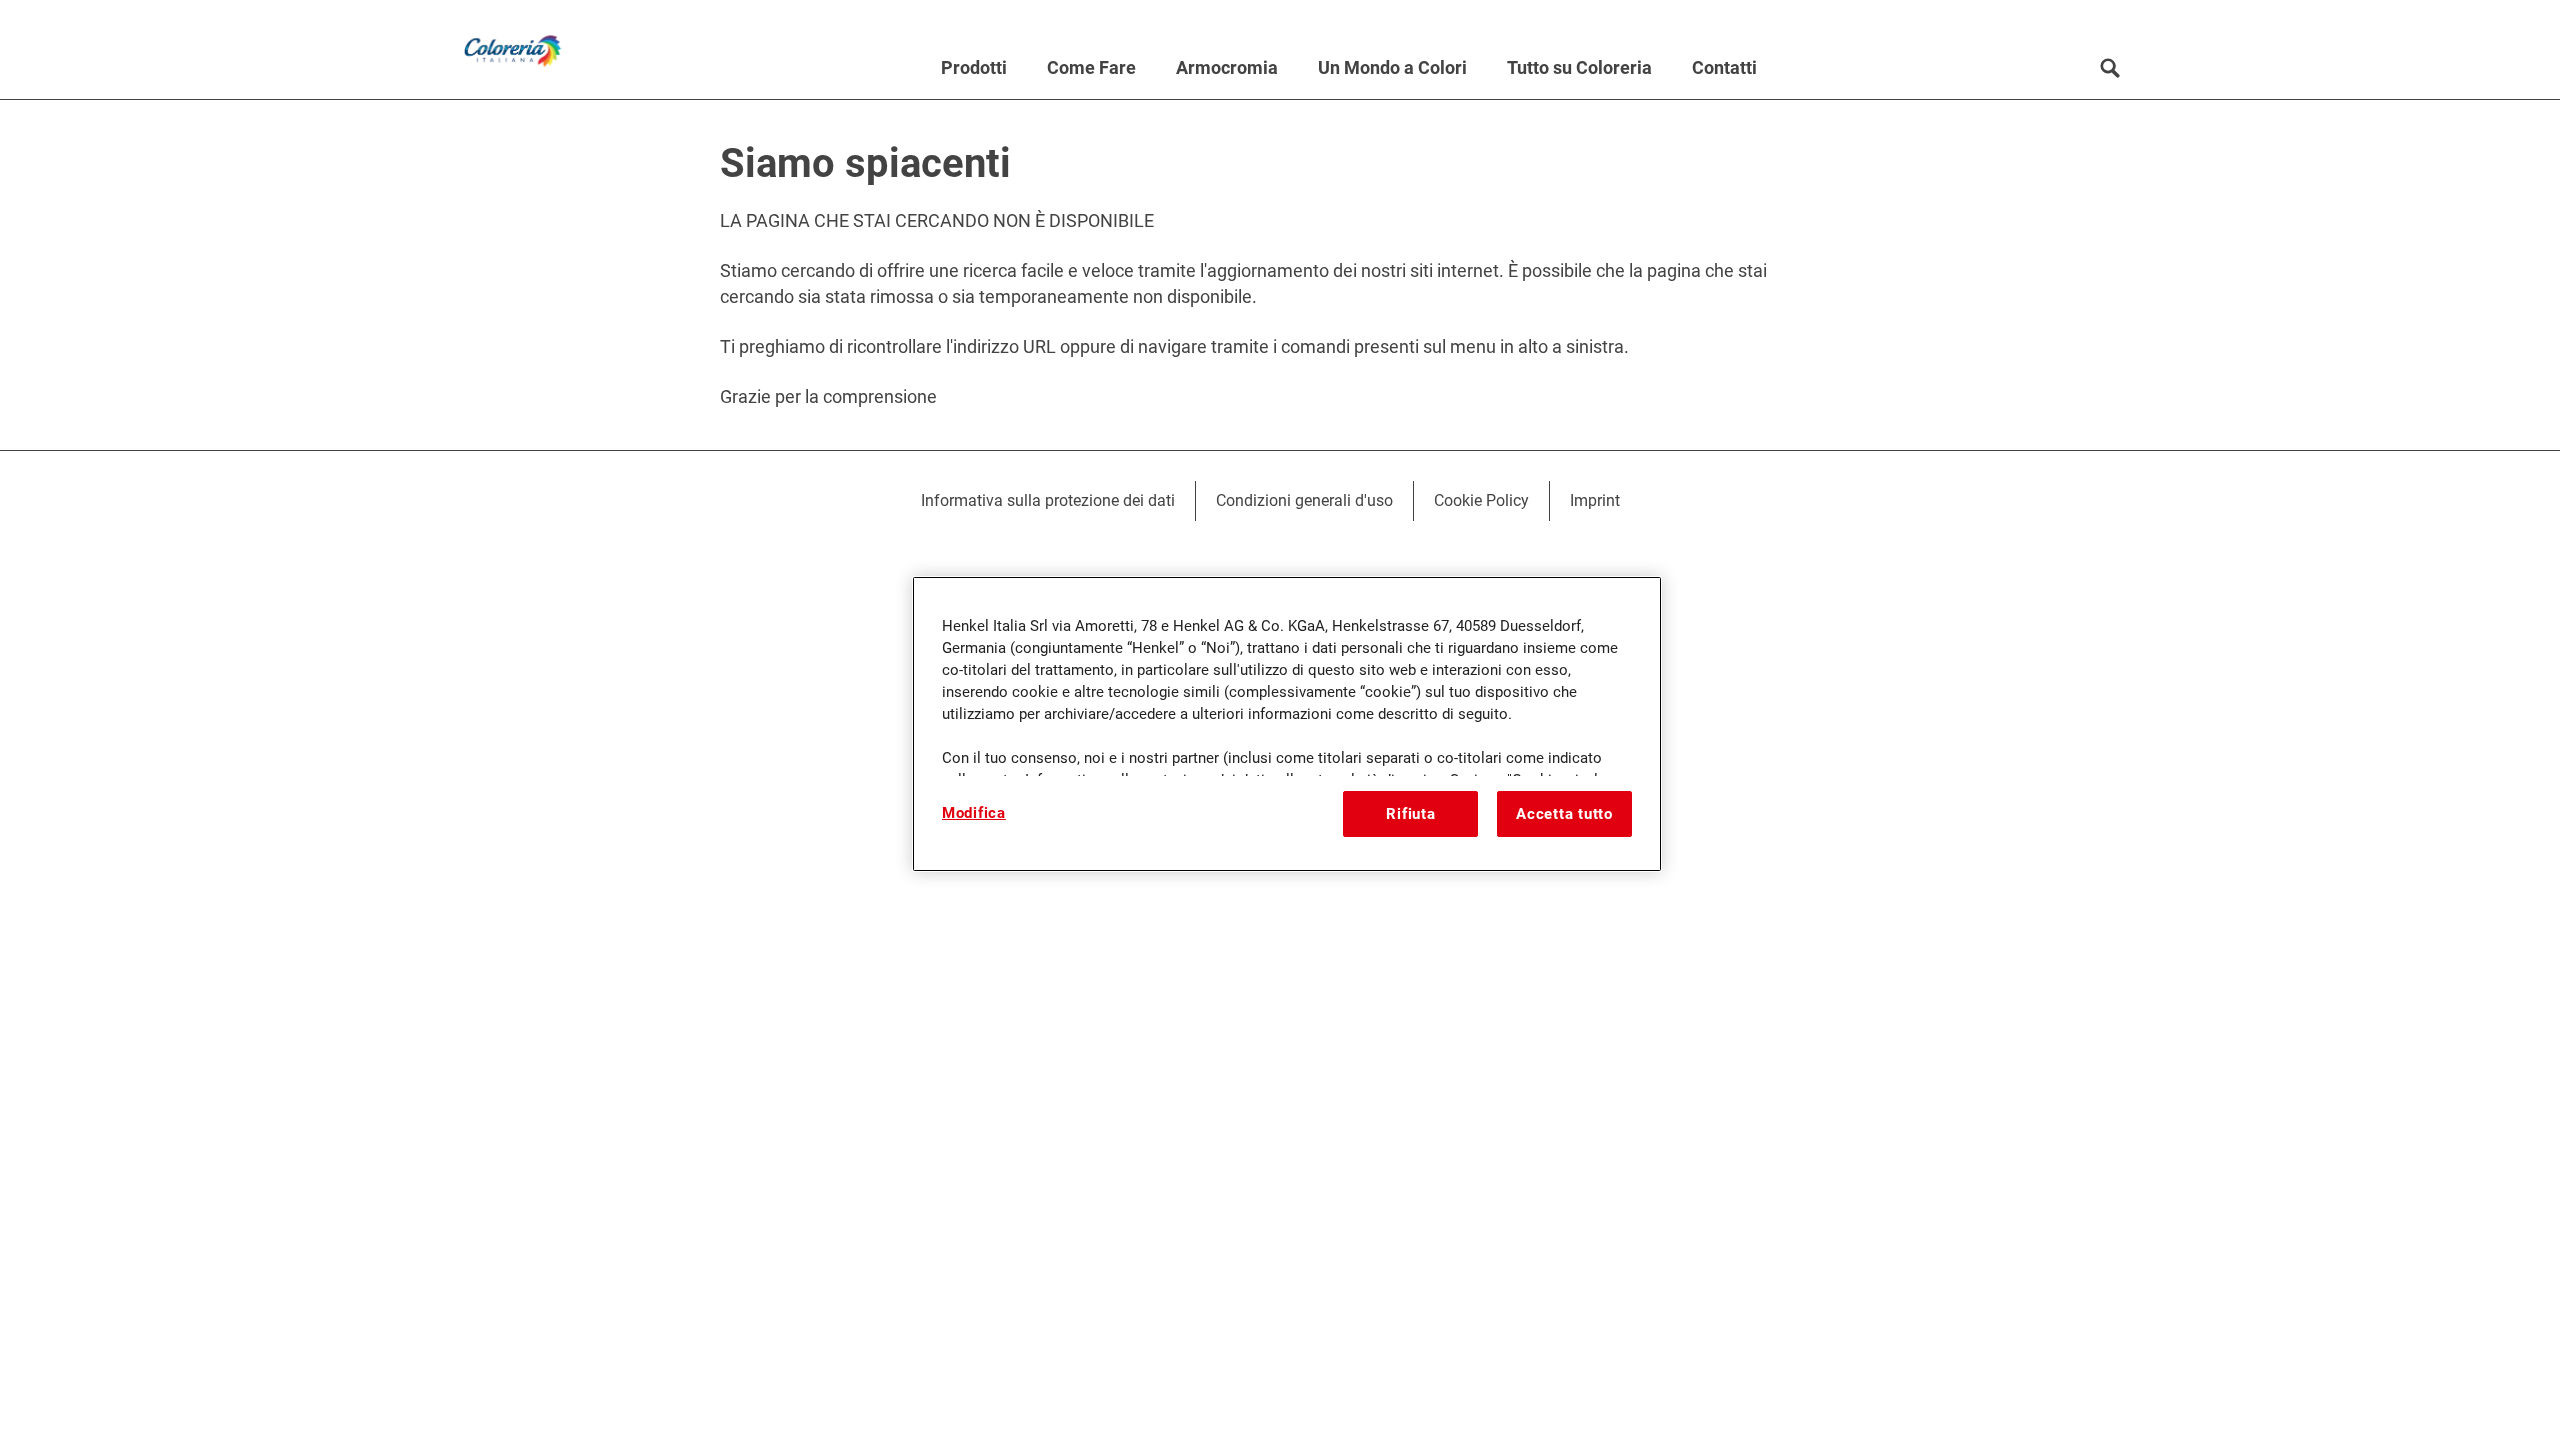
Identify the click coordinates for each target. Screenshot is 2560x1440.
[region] (1287, 724)
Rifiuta (1410, 814)
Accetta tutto (1564, 814)
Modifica (974, 813)
